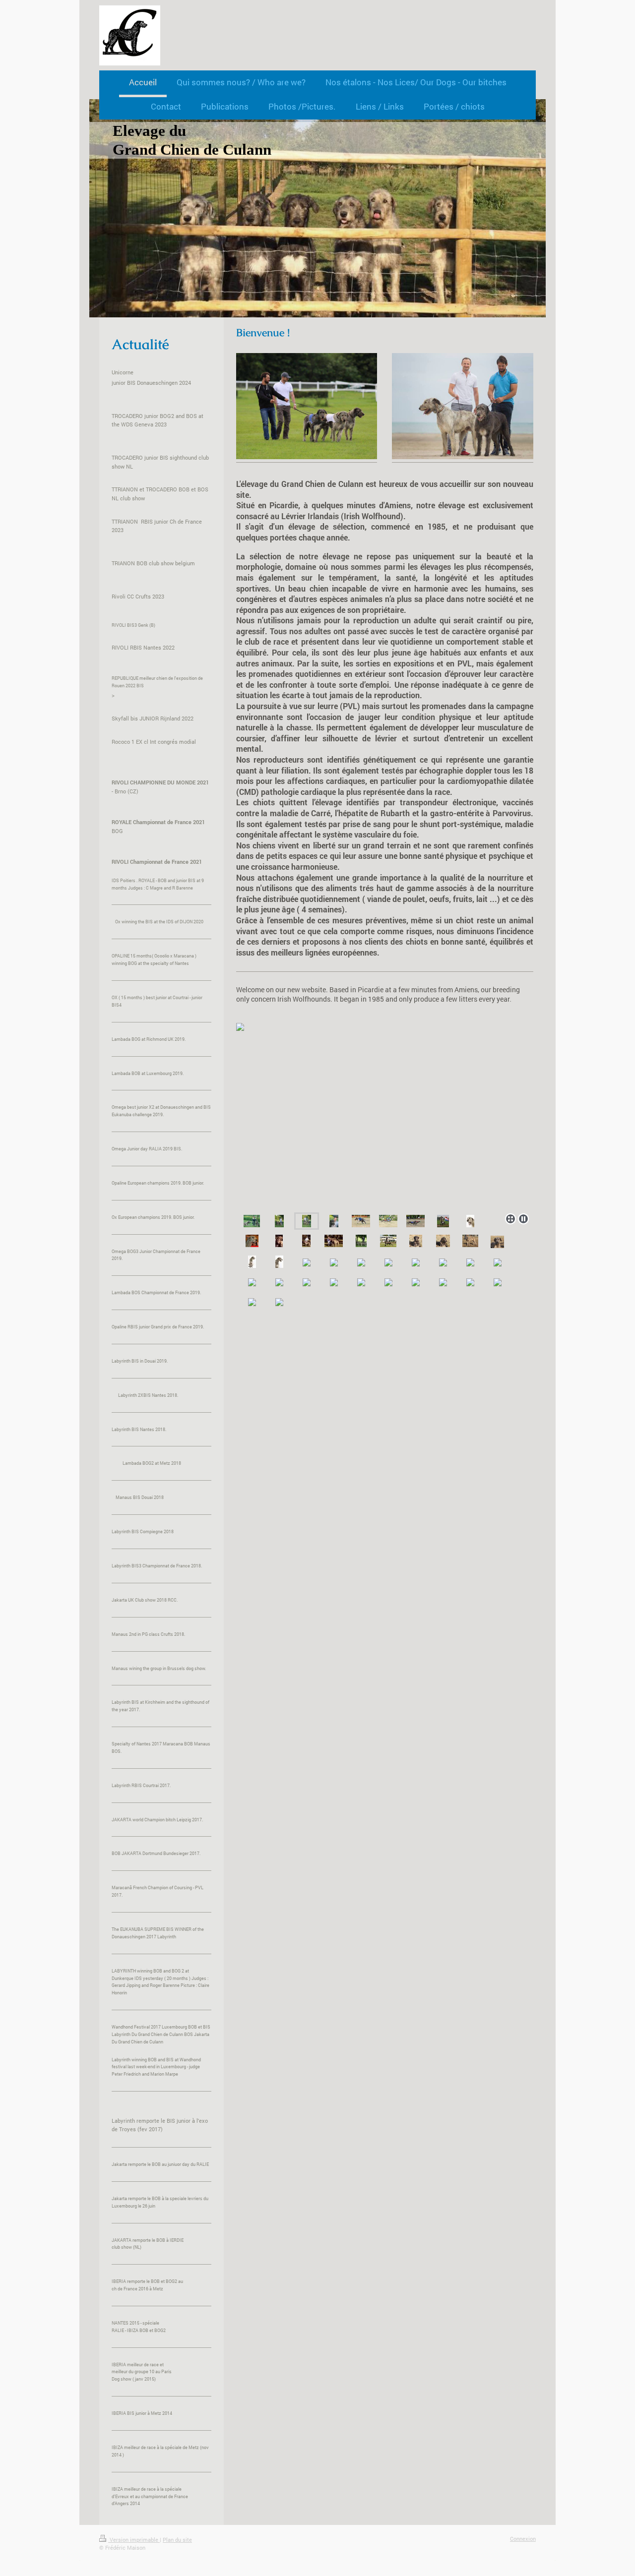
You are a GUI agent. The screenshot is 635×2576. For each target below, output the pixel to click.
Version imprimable (134, 2540)
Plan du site (177, 2540)
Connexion (523, 2539)
